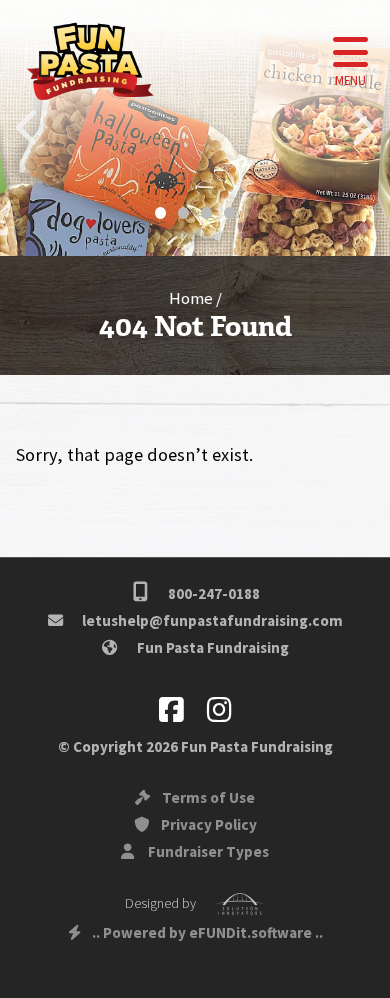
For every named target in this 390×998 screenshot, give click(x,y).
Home (191, 298)
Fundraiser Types (207, 851)
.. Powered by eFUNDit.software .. (207, 932)
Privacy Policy (207, 824)
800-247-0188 (212, 593)
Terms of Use (207, 797)
